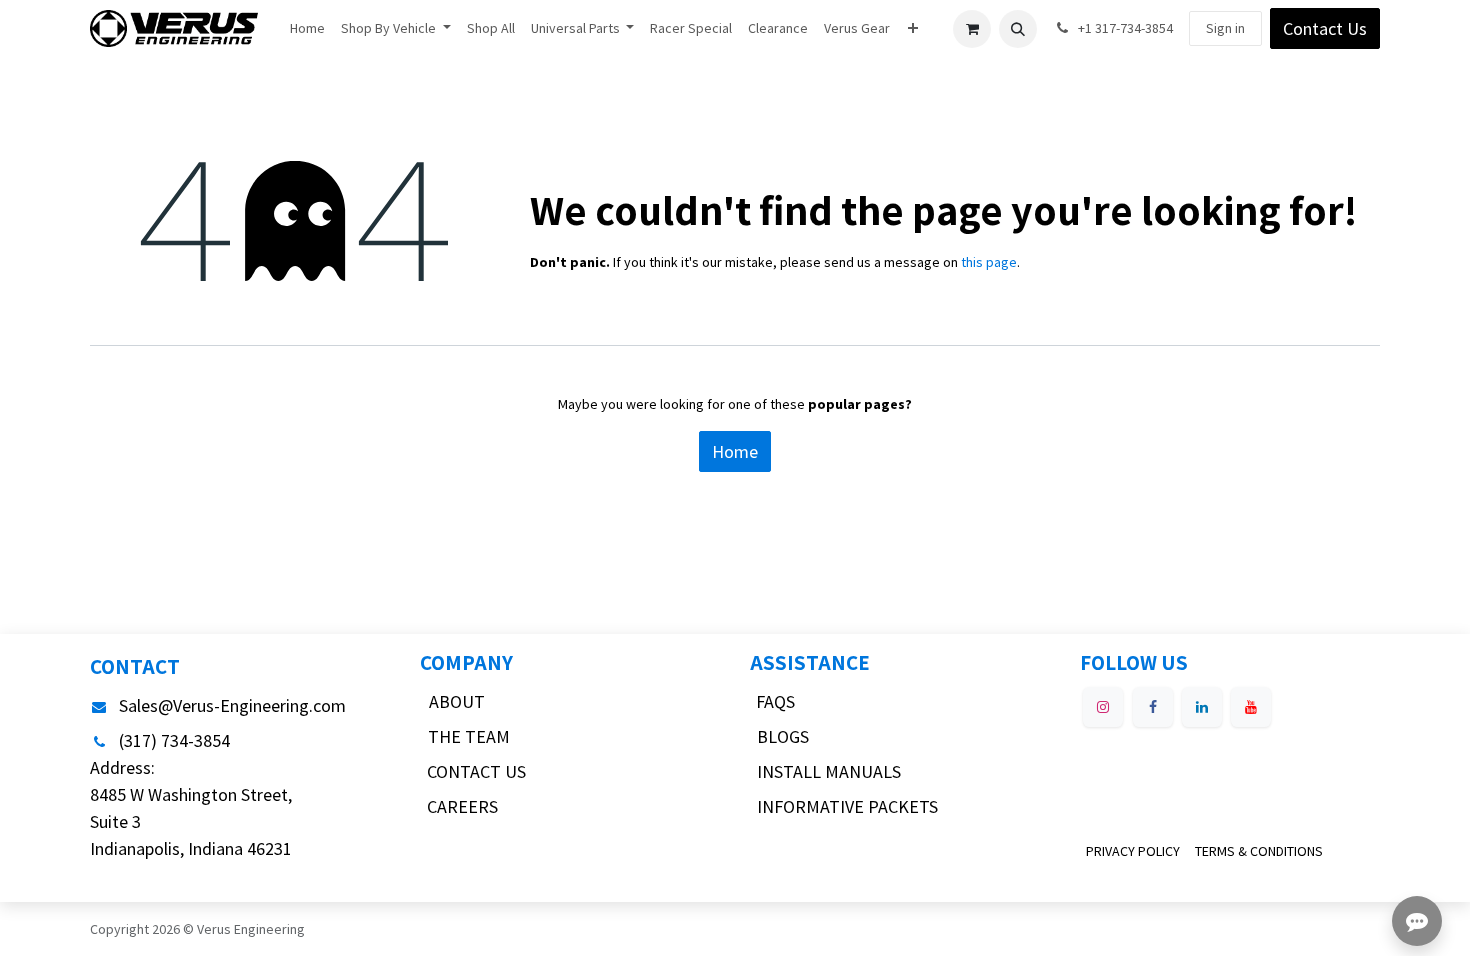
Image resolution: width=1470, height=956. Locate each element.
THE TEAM (469, 736)
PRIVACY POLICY (1133, 851)
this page (989, 262)
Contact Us (1325, 28)
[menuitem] (307, 28)
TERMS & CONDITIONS (1259, 851)
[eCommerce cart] (972, 29)
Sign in (1225, 28)
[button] (1018, 29)
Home (735, 451)
